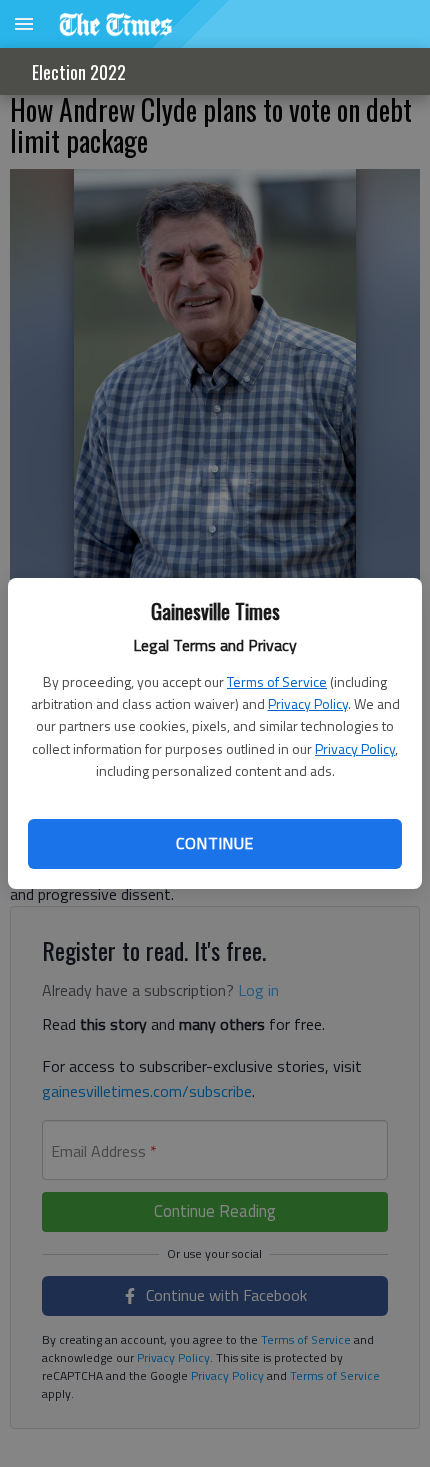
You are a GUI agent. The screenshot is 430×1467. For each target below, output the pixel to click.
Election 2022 (79, 72)
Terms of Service (277, 681)
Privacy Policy (308, 703)
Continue (214, 843)
